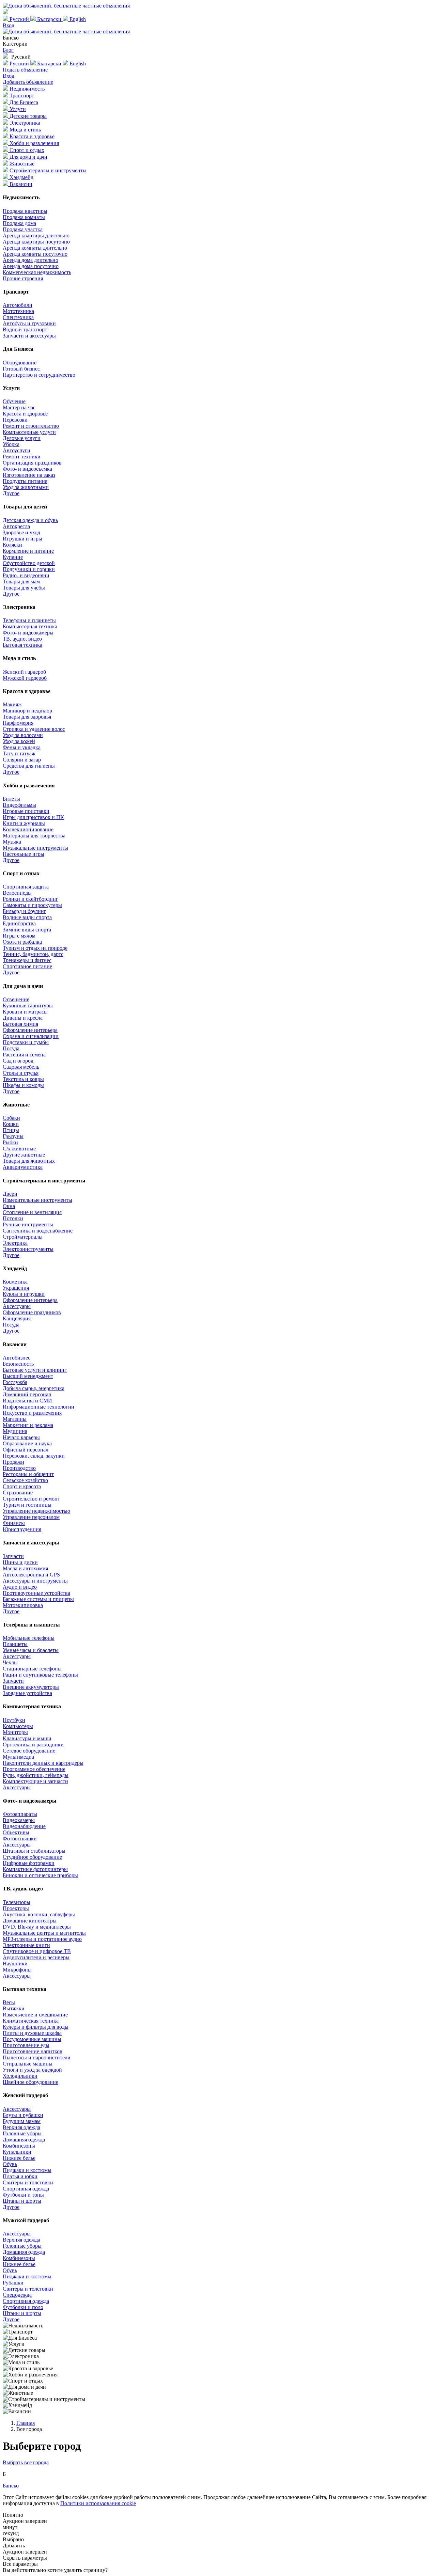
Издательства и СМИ (27, 1401)
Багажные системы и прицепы (38, 1599)
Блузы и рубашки (23, 2115)
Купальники (17, 2152)
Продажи (13, 1462)
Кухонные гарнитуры (28, 1006)
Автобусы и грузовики (29, 323)
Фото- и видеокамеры (28, 633)
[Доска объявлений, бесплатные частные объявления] (66, 6)
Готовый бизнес (21, 369)
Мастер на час (19, 407)
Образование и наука (27, 1443)
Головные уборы (22, 2133)
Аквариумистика (23, 1167)
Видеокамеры (19, 1820)
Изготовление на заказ (29, 475)
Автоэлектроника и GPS (31, 1575)
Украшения (16, 1288)
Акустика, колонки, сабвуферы (39, 1914)
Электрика (15, 1243)
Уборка (11, 444)
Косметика (15, 1282)
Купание (13, 557)
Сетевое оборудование (29, 1751)
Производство (19, 1468)
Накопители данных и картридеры (43, 1763)
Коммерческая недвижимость (37, 272)
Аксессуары (17, 1306)
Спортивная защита (26, 887)
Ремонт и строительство (31, 426)
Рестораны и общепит (28, 1474)
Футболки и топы (23, 2195)
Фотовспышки (20, 1839)
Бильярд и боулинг (25, 911)
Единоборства (19, 923)
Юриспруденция (22, 1529)
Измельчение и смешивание (35, 2015)
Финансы (14, 1523)
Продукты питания (25, 481)
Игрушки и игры (22, 539)
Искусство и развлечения (32, 1413)
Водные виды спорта (27, 917)
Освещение (16, 999)
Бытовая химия (20, 1024)
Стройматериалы (23, 1237)
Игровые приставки (26, 811)
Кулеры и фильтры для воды (36, 2027)
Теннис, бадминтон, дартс (33, 954)
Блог (8, 50)
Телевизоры (17, 1902)
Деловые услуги (22, 438)
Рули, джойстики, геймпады (36, 1775)
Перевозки (15, 420)
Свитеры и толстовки (28, 2182)
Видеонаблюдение (24, 1826)
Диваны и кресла (23, 1018)
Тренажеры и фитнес (27, 960)
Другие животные (24, 1155)
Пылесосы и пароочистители (37, 2057)
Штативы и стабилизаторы (34, 1851)
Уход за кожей (19, 741)
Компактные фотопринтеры (35, 1869)
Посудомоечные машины (32, 2039)
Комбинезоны (19, 2146)
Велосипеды (17, 893)
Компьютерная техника (30, 626)
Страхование (18, 1493)
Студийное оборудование (32, 1857)
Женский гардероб (24, 672)
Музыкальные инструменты (35, 848)
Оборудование (20, 363)
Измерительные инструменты (37, 1200)
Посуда (11, 1048)
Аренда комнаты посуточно (35, 254)
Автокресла (16, 526)
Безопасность (18, 1364)
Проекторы (16, 1908)
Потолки (13, 1218)
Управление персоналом (31, 1517)
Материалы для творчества (34, 836)
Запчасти (13, 1556)
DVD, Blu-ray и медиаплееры (37, 1927)
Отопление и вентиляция (32, 1212)
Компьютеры (18, 1726)
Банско (11, 2486)
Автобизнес (17, 1358)
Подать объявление (25, 70)
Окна (9, 1206)
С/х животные (19, 1149)
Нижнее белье (19, 2158)
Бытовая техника (22, 645)
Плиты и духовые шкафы (32, 2033)
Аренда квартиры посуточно (36, 242)
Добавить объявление (28, 82)
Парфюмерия (18, 723)
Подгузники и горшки (29, 569)
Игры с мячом (19, 936)
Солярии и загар (22, 760)
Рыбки (10, 1142)
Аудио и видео (20, 1587)
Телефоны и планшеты (29, 620)
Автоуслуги (17, 450)
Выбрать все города (26, 2462)
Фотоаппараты (20, 1814)
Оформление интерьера (30, 1030)
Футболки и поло (23, 2307)
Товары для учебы (24, 588)
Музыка (12, 842)
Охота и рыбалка (22, 942)
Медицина (15, 1431)
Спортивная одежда (26, 2189)
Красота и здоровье (25, 414)
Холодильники (20, 2076)
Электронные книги (26, 1945)
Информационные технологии (38, 1407)
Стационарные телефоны (32, 1669)
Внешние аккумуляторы (31, 1687)
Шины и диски (20, 1562)
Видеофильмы (19, 805)
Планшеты (15, 1644)
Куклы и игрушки (24, 1294)
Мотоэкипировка (23, 1605)
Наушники (15, 1964)
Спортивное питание (27, 966)
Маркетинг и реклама (28, 1425)
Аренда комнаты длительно (35, 248)
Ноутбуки (14, 1720)
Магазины (15, 1419)
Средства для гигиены (29, 766)
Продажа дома (19, 223)
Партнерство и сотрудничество (39, 375)
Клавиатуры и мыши (27, 1738)
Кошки (11, 1124)
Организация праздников (32, 463)
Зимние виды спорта (27, 930)
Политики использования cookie (98, 2503)
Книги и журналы (24, 823)
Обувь (10, 2164)
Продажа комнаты (24, 217)
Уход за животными (26, 487)
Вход (9, 25)
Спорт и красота (22, 1486)
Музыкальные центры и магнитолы (44, 1933)
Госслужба (15, 1382)
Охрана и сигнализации (31, 1036)
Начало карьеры (21, 1437)
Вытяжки (14, 2008)
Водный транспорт (25, 329)
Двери (10, 1194)
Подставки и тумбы (26, 1042)
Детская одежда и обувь (30, 520)
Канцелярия (17, 1318)
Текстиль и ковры (23, 1079)
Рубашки (13, 2283)
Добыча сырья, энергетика (34, 1388)
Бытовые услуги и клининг (35, 1370)
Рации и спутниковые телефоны (40, 1675)
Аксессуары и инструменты (35, 1581)
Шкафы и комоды (23, 1085)
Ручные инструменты (28, 1224)
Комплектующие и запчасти (35, 1781)
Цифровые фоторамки (29, 1863)
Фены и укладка (22, 747)
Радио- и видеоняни (26, 575)
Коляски (12, 545)
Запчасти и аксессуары (29, 336)
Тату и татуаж (19, 753)
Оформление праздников (32, 1312)
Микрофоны (17, 1970)
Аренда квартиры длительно (36, 235)
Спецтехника (18, 317)
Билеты (11, 799)
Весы (9, 2002)
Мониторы (15, 1732)
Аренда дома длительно (30, 260)
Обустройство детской (29, 563)
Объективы (16, 1832)
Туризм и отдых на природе (35, 948)
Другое (11, 493)
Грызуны (13, 1136)
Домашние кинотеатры (30, 1921)
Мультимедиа (18, 1757)
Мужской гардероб (25, 678)
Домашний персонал (27, 1394)
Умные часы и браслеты (31, 1650)
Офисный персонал (26, 1450)
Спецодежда (17, 2295)
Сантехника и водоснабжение (38, 1231)
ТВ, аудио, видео (22, 639)
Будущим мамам (22, 2121)
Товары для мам (21, 582)
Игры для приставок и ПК (33, 817)
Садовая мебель (21, 1067)
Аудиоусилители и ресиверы (36, 1957)
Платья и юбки (20, 2176)
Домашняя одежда (24, 2140)
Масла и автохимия (25, 1568)
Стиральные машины (28, 2064)
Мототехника (18, 311)
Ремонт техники (22, 457)
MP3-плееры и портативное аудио (42, 1939)
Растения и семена (24, 1055)
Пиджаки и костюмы (27, 2170)
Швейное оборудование (30, 2082)
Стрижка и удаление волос (34, 729)
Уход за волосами (23, 735)
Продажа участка (23, 229)
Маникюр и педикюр (27, 711)
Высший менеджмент (28, 1376)
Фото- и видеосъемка (27, 469)
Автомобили (18, 305)
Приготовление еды (26, 2045)
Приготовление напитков (33, 2051)
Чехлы (10, 1662)
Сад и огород (18, 1061)
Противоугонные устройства (36, 1593)
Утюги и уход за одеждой (32, 2070)
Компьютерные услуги (29, 432)
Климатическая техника (31, 2021)
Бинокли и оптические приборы (40, 1875)
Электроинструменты (28, 1249)
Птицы (11, 1130)
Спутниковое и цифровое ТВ (37, 1951)
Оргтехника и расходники (33, 1745)
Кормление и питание (28, 551)
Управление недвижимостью (36, 1511)
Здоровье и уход (21, 532)
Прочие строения (23, 278)
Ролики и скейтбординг (30, 899)
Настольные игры (24, 854)
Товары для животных (29, 1161)
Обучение (14, 401)
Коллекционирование (28, 829)
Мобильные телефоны (29, 1638)
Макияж (12, 704)
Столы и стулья (21, 1073)
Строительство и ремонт (31, 1499)
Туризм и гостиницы (27, 1505)
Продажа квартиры (25, 211)
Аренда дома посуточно (31, 266)
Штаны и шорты (22, 2201)
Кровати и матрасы (25, 1012)
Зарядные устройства (27, 1693)
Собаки (11, 1118)
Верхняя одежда (21, 2127)
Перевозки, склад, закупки (34, 1456)
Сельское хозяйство (25, 1480)
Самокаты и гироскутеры (32, 905)
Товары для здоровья (27, 717)
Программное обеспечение (34, 1769)
